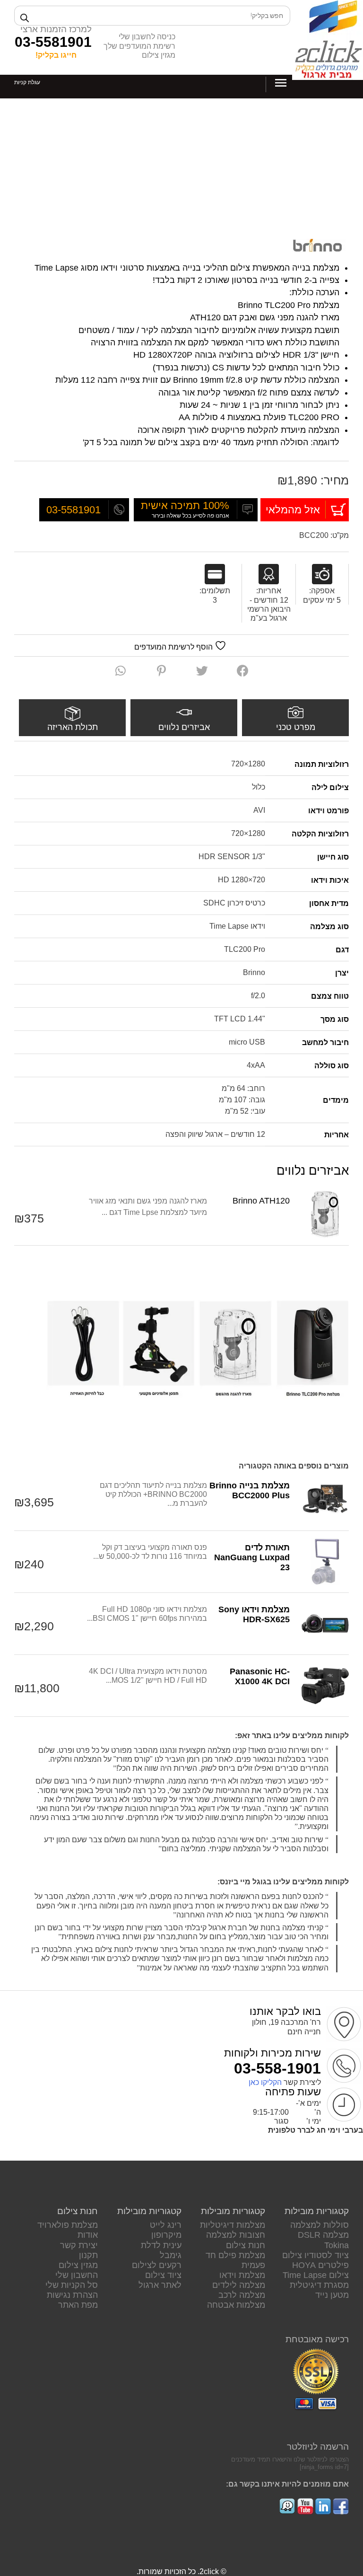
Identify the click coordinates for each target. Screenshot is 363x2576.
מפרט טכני (296, 727)
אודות (88, 2235)
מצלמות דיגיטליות (233, 2225)
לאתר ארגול (160, 2285)
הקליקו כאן (265, 2082)
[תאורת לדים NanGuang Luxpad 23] (325, 1562)
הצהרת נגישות (72, 2295)
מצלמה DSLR (323, 2235)
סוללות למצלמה (320, 2225)
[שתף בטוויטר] (202, 671)
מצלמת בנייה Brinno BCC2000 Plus (250, 1490)
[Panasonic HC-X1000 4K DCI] (325, 1686)
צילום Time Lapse (316, 2275)
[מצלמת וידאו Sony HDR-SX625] (325, 1624)
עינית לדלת (161, 2245)
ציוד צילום (163, 2275)
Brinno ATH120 (261, 1201)
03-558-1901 (277, 2068)
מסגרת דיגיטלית (319, 2285)
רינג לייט (166, 2225)
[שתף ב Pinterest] (161, 671)
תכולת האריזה (73, 727)
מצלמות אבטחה (236, 2305)
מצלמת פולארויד (68, 2225)
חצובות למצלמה (236, 2235)
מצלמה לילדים (239, 2285)
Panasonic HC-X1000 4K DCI (260, 1676)
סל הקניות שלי (72, 2285)
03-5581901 (53, 42)
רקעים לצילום (157, 2265)
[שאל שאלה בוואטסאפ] (121, 671)
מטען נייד (332, 2295)
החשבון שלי (77, 2275)
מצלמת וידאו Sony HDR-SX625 (254, 1614)
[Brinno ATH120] (325, 1214)
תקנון (88, 2255)
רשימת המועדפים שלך (139, 46)
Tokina (337, 2245)
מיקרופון (166, 2235)
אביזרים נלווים (184, 727)
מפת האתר (78, 2305)
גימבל (171, 2255)
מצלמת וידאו (242, 2275)
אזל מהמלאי (293, 510)
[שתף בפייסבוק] (243, 671)
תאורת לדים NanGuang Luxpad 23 (252, 1557)
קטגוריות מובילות (317, 2211)
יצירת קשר (79, 2245)
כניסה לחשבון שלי (147, 37)
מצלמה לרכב (242, 2295)
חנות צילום (246, 2245)
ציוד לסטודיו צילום (315, 2255)
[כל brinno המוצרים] (317, 246)
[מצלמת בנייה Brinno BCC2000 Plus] (325, 1500)
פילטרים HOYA (320, 2265)
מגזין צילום (159, 55)
